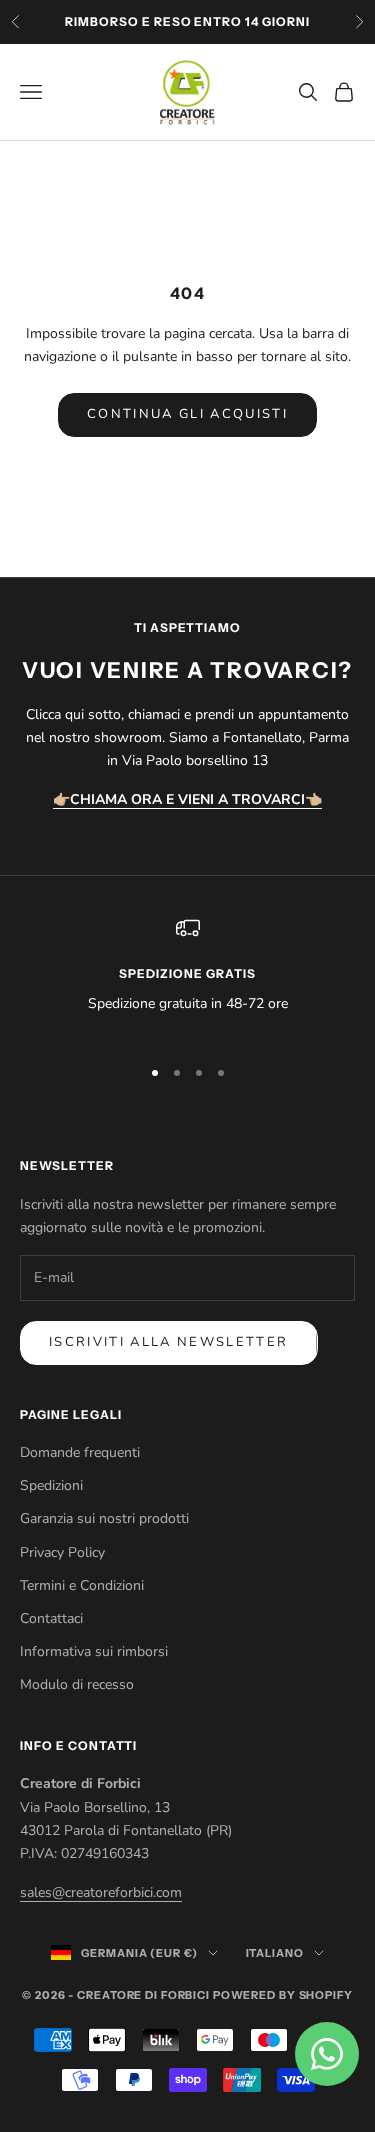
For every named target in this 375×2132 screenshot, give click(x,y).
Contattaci (51, 1618)
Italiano (275, 1953)
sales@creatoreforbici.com (101, 1892)
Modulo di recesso (77, 1684)
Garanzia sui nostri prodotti (104, 1518)
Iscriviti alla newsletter (169, 1342)
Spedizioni (51, 1485)
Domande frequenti (80, 1452)
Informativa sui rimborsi (94, 1651)
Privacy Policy (62, 1552)
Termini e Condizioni (82, 1585)
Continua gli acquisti (187, 414)
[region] (187, 977)
